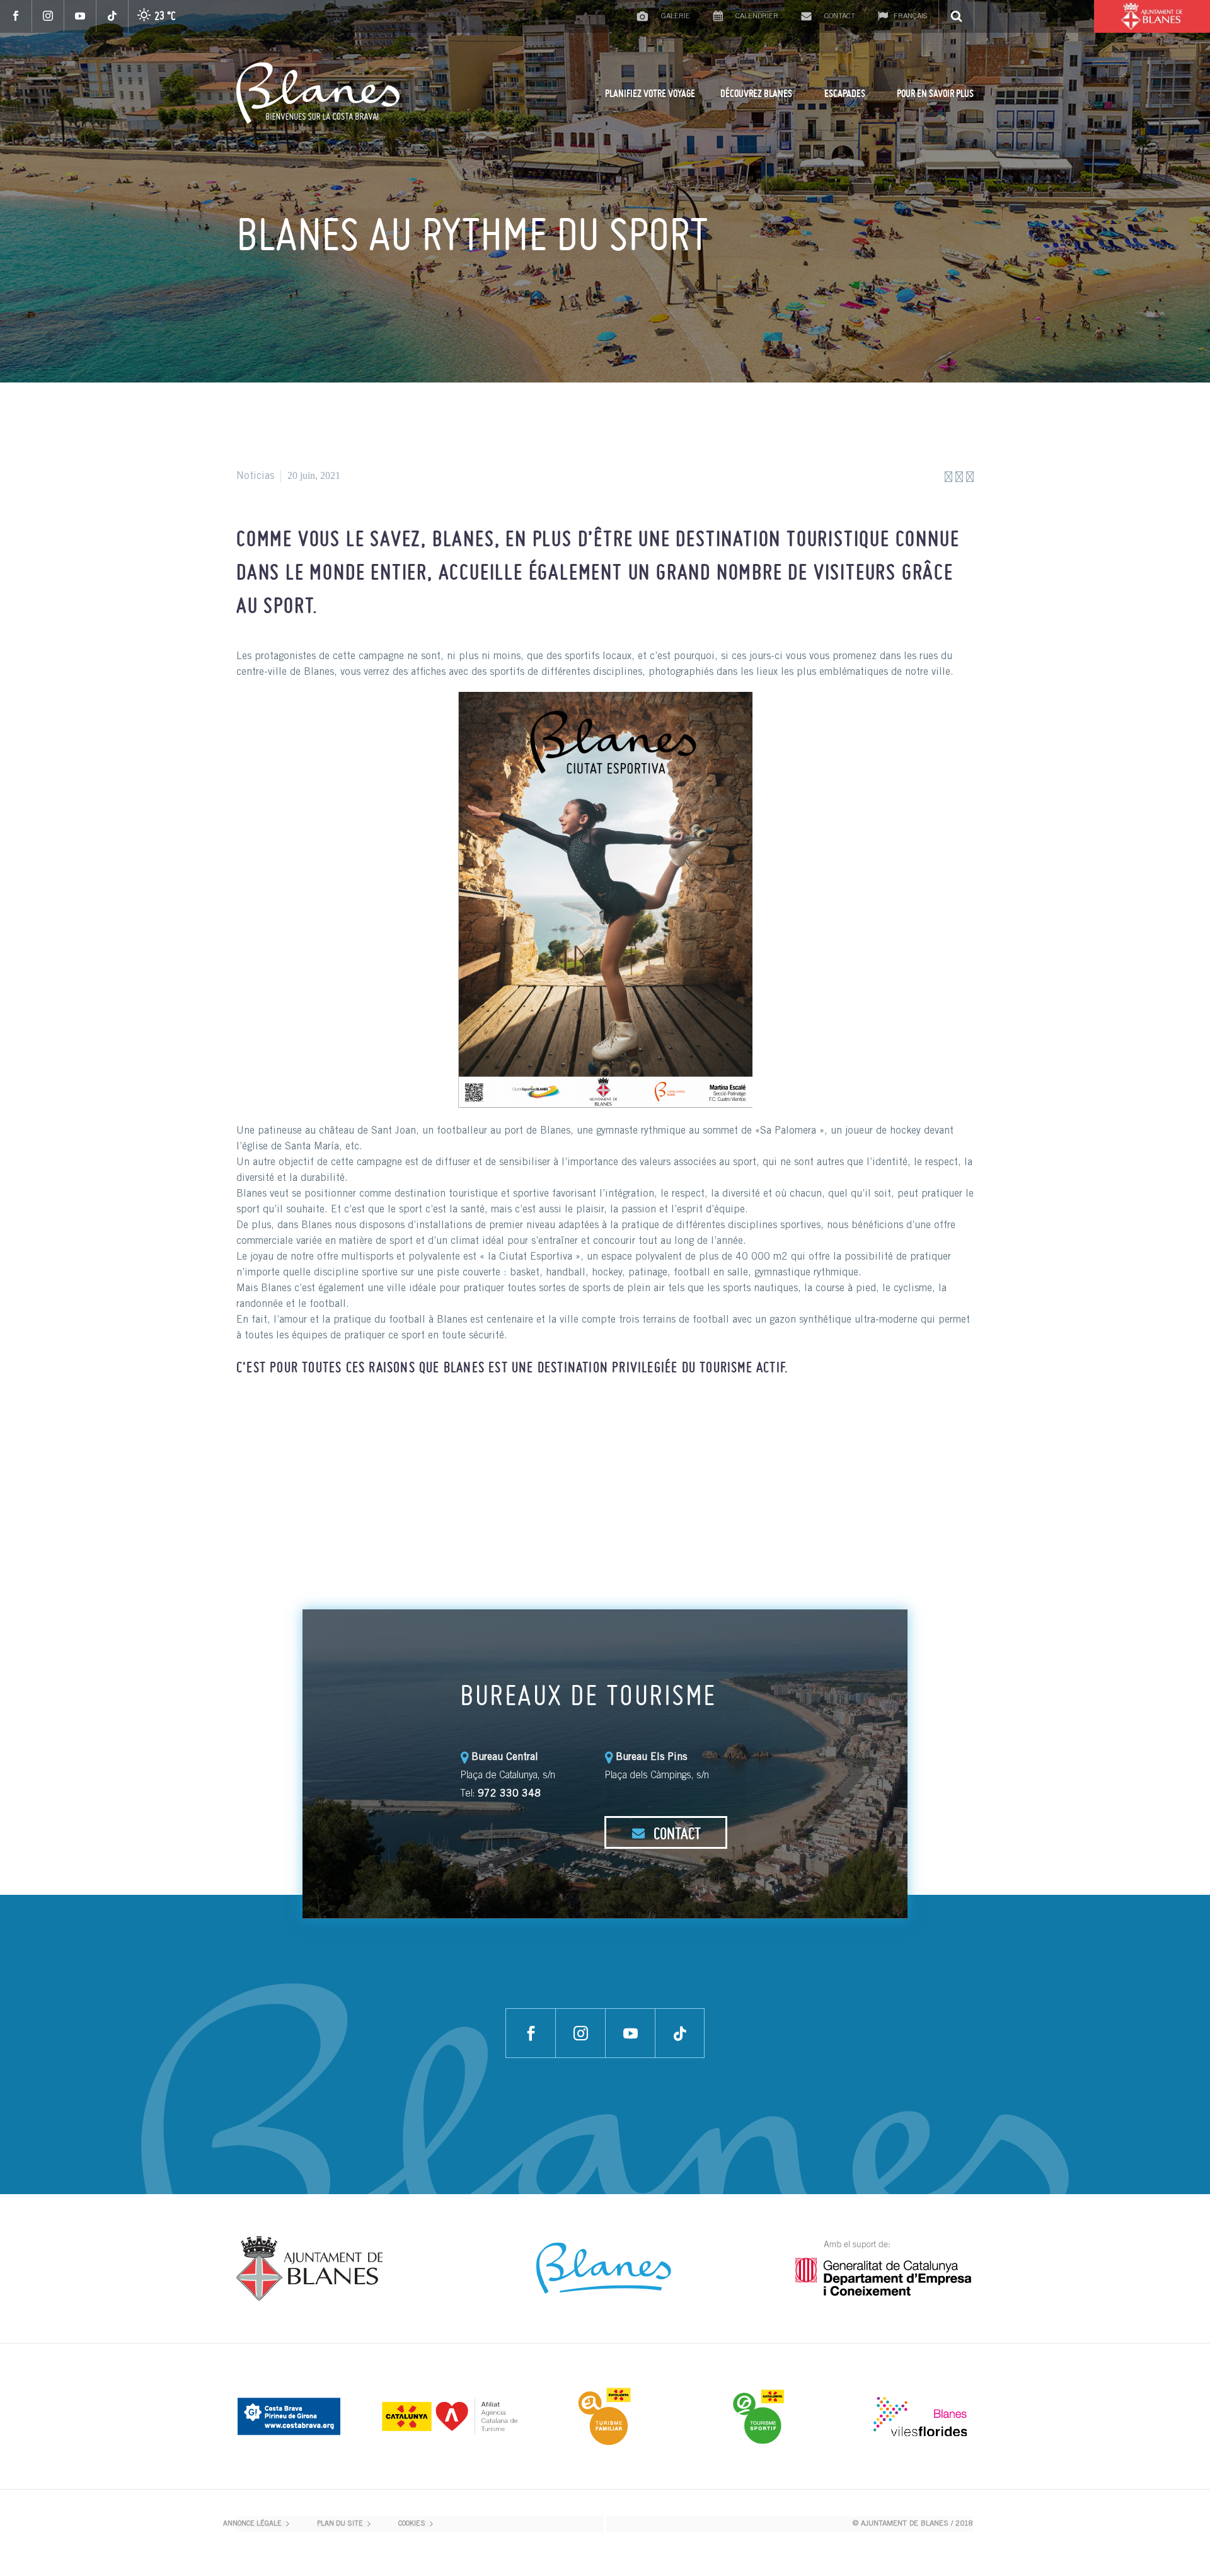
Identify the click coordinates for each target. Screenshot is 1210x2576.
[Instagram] (48, 16)
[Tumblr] (301, 1429)
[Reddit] (339, 1429)
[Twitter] (263, 1429)
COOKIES (412, 2524)
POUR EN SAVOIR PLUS (935, 93)
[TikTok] (112, 16)
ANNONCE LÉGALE (252, 2524)
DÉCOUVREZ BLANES (756, 93)
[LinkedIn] (320, 1429)
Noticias (255, 476)
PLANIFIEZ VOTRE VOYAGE (650, 93)
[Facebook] (16, 16)
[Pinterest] (282, 1429)
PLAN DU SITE (340, 2524)
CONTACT (676, 1833)
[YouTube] (80, 16)
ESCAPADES (845, 93)
